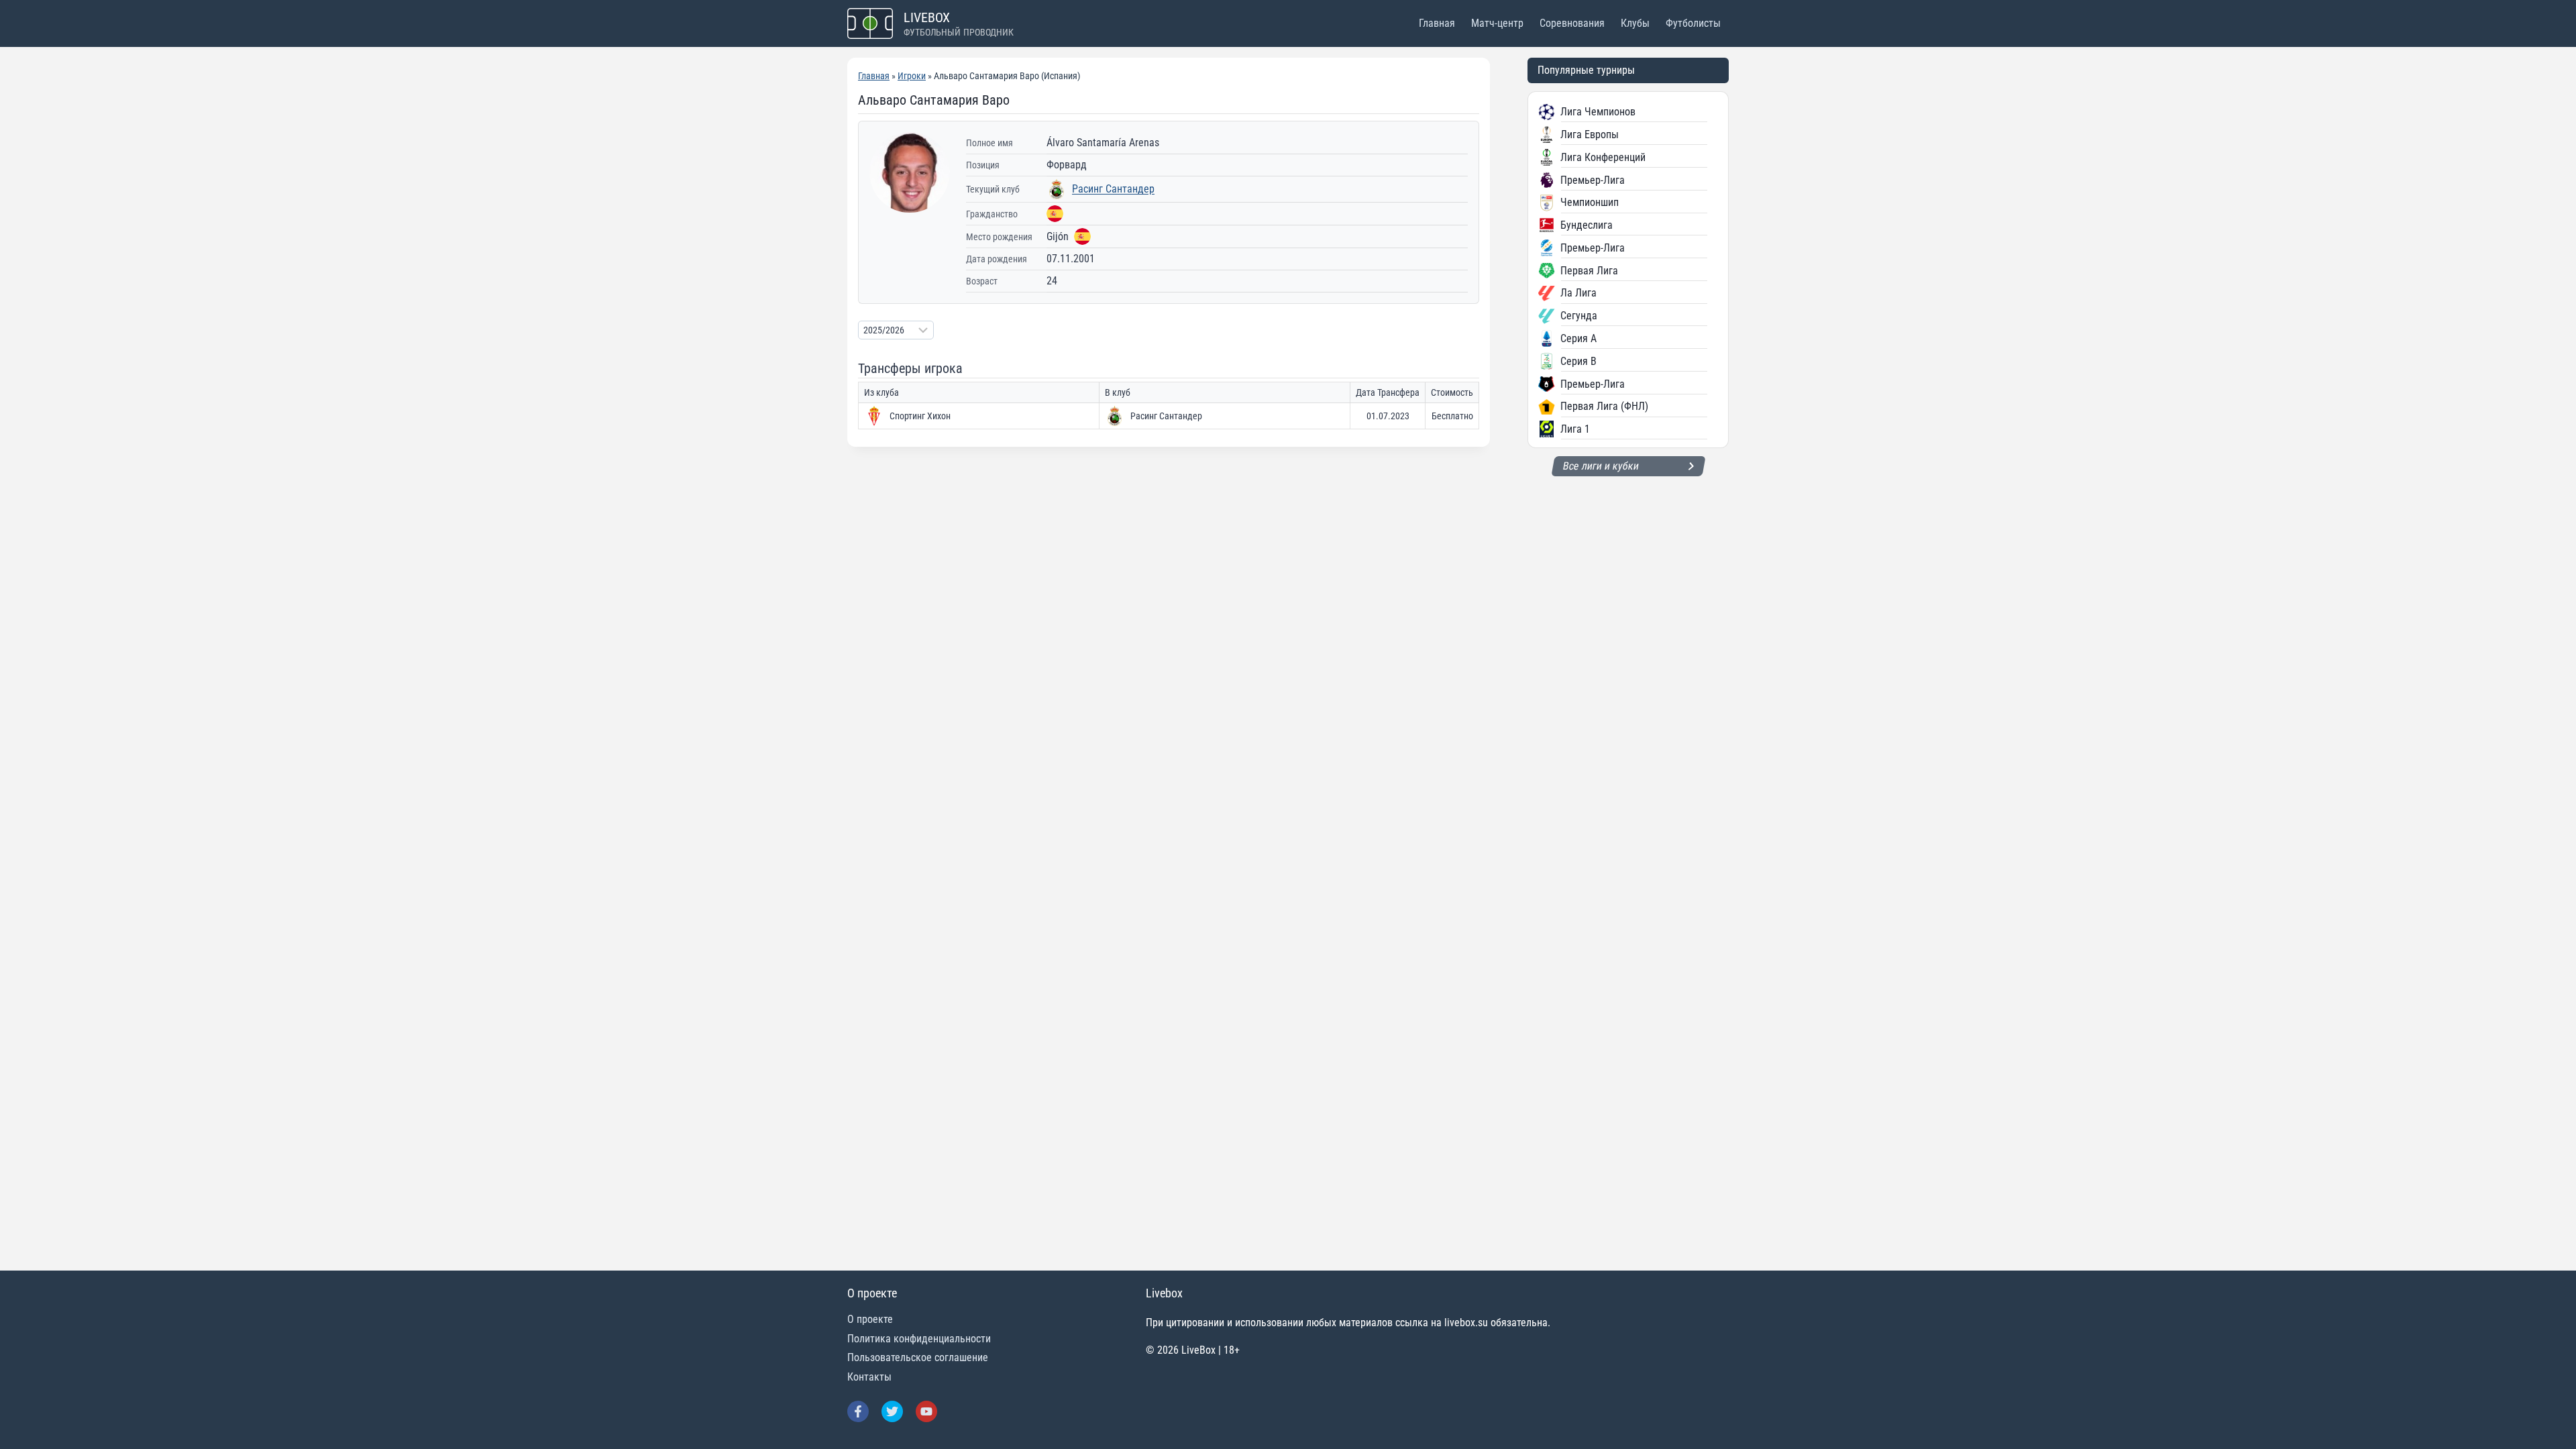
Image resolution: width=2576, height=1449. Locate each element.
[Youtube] (926, 1411)
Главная (1437, 23)
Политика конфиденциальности (919, 1339)
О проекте (870, 1319)
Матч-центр (1497, 23)
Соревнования (1572, 23)
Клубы (1635, 23)
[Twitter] (892, 1411)
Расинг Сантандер (1113, 189)
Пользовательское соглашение (918, 1357)
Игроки (912, 76)
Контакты (869, 1377)
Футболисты (1693, 23)
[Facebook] (858, 1411)
